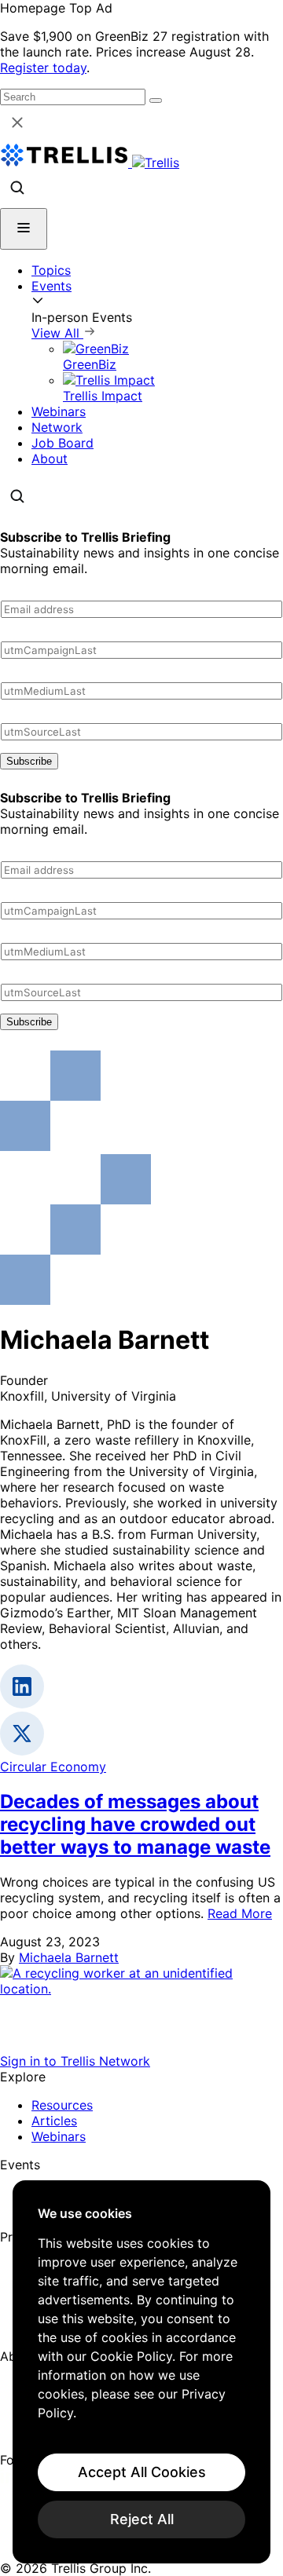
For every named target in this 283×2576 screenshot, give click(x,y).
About (50, 459)
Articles (54, 2121)
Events (51, 286)
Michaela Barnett (69, 1957)
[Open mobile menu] (24, 229)
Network (57, 427)
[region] (141, 2372)
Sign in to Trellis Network (75, 2061)
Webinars (59, 411)
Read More (240, 1913)
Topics (51, 270)
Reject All (142, 2519)
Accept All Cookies (142, 2472)
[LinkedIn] (10, 2479)
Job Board (62, 443)
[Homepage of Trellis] (141, 2045)
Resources (62, 2105)
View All (57, 333)
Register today (43, 68)
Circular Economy (53, 1767)
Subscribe (29, 761)
